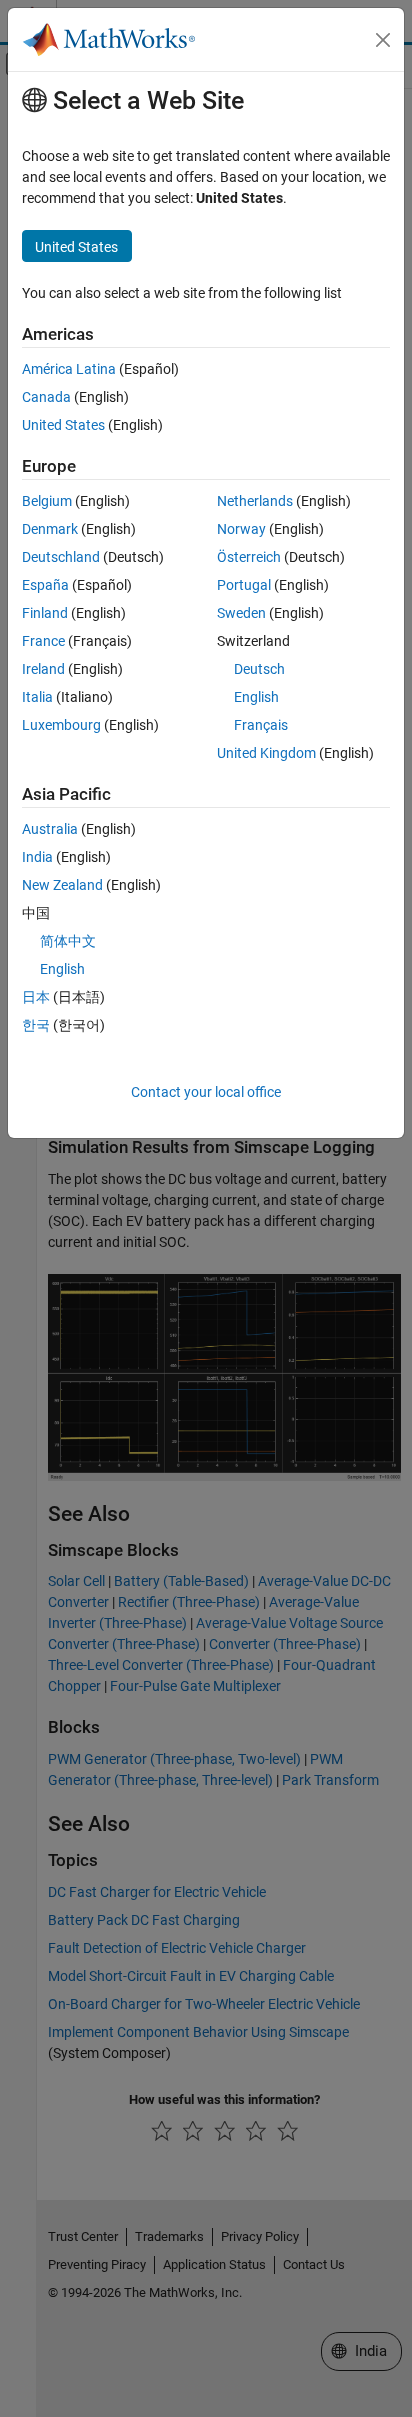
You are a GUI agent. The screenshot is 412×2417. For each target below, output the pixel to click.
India (37, 857)
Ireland (43, 669)
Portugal (244, 585)
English (256, 697)
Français (261, 725)
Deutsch (259, 669)
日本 (36, 997)
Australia (50, 829)
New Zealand (62, 885)
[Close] (383, 40)
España (45, 585)
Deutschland (61, 557)
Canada (46, 397)
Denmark (50, 529)
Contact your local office (206, 1092)
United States (63, 425)
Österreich (249, 557)
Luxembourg (61, 725)
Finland (45, 613)
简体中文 (68, 941)
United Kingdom (266, 753)
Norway (241, 529)
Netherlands (255, 501)
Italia (37, 697)
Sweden (241, 613)
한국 (36, 1025)
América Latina (69, 369)
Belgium (47, 501)
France (43, 641)
